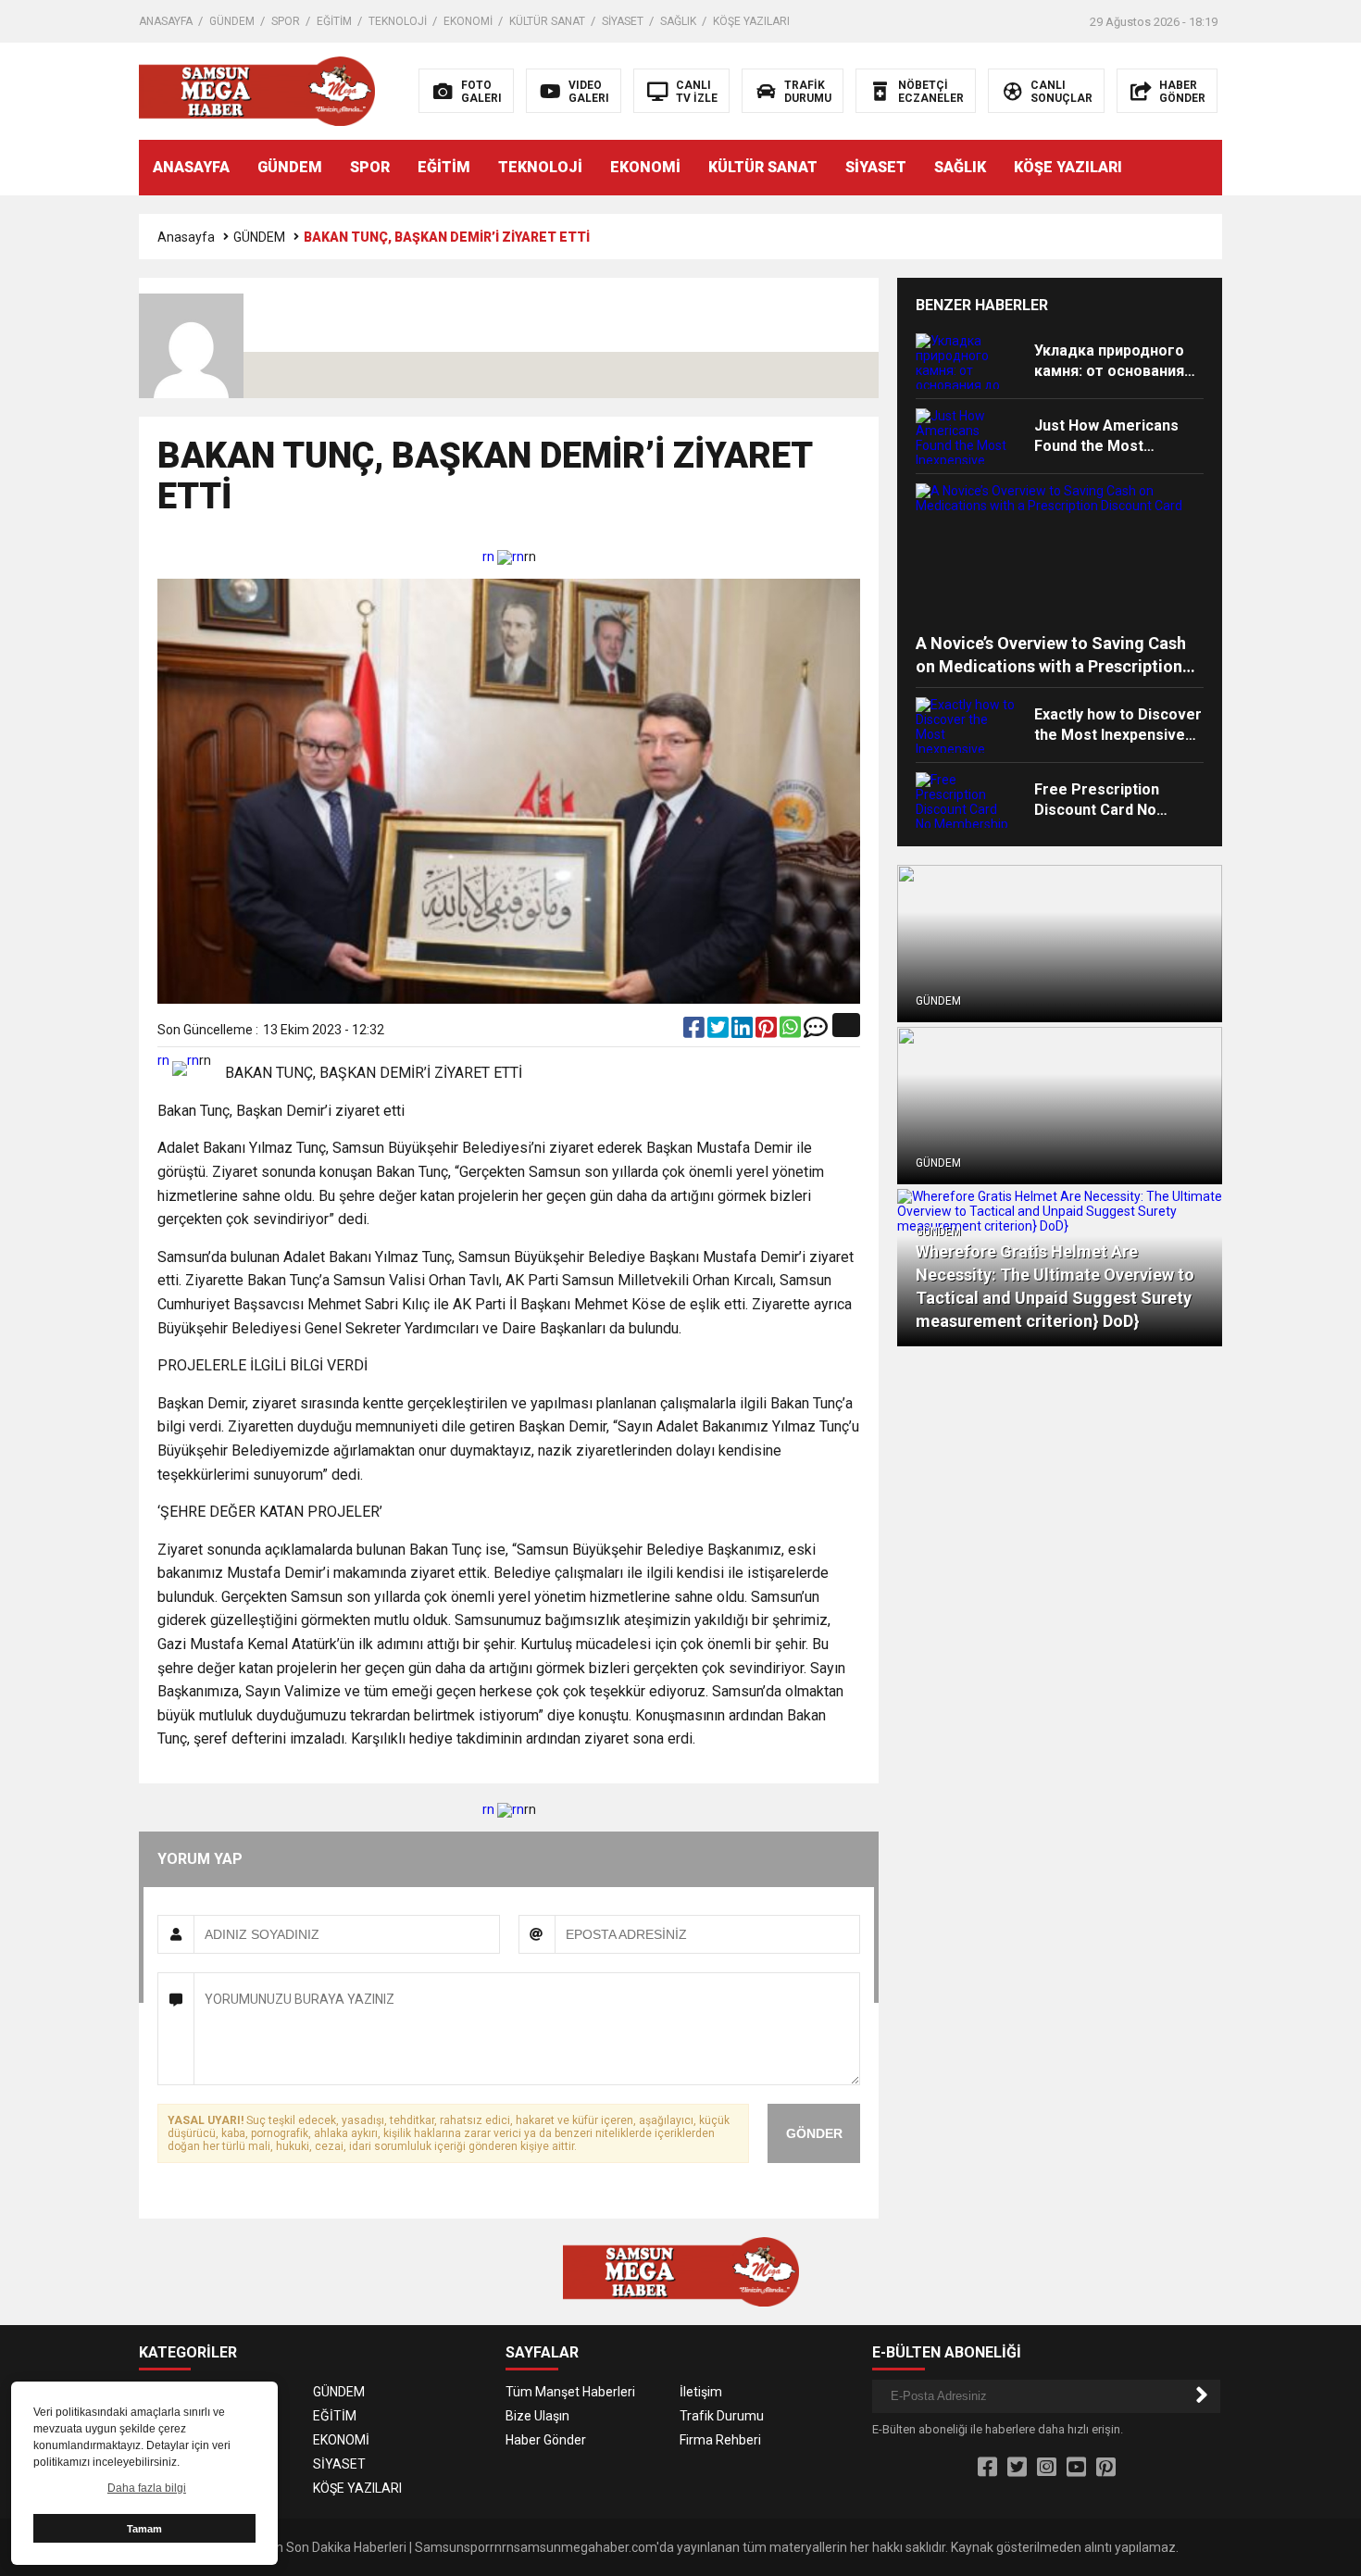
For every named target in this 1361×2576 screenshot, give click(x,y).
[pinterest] (768, 1032)
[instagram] (1047, 2468)
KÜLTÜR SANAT (547, 21)
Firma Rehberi (720, 2440)
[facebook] (695, 1032)
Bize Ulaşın (537, 2416)
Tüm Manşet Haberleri (570, 2392)
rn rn (503, 556)
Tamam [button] (144, 2529)
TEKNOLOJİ (398, 21)
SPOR (286, 21)
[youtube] (1076, 2468)
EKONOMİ (468, 21)
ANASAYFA (166, 21)
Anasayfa (186, 237)
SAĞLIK (678, 21)
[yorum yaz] (816, 1032)
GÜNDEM (232, 21)
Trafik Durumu (722, 2416)
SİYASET (623, 21)
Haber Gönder (546, 2440)
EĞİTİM (334, 21)
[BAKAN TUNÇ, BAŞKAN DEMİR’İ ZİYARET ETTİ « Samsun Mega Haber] (257, 90)
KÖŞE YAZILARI (751, 21)
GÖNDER (814, 2133)
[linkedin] (743, 1032)
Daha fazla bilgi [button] (147, 2488)
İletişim (701, 2392)
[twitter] (719, 1032)
